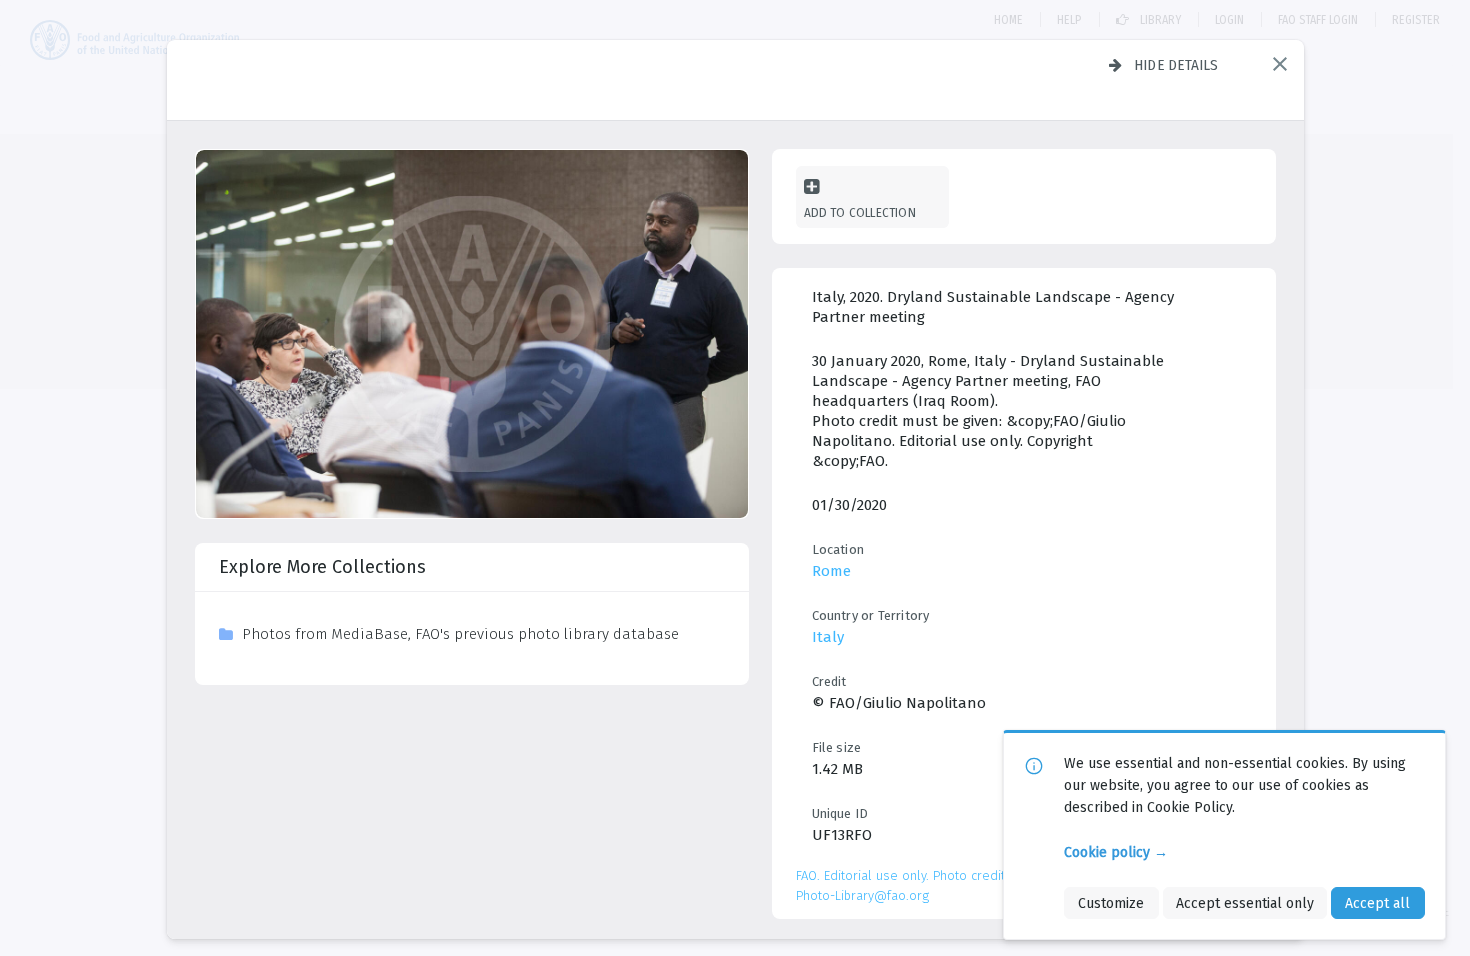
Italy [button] (828, 637)
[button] (1280, 64)
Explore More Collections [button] (322, 567)
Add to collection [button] (860, 212)
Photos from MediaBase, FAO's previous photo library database (460, 634)
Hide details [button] (1176, 65)
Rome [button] (831, 571)
